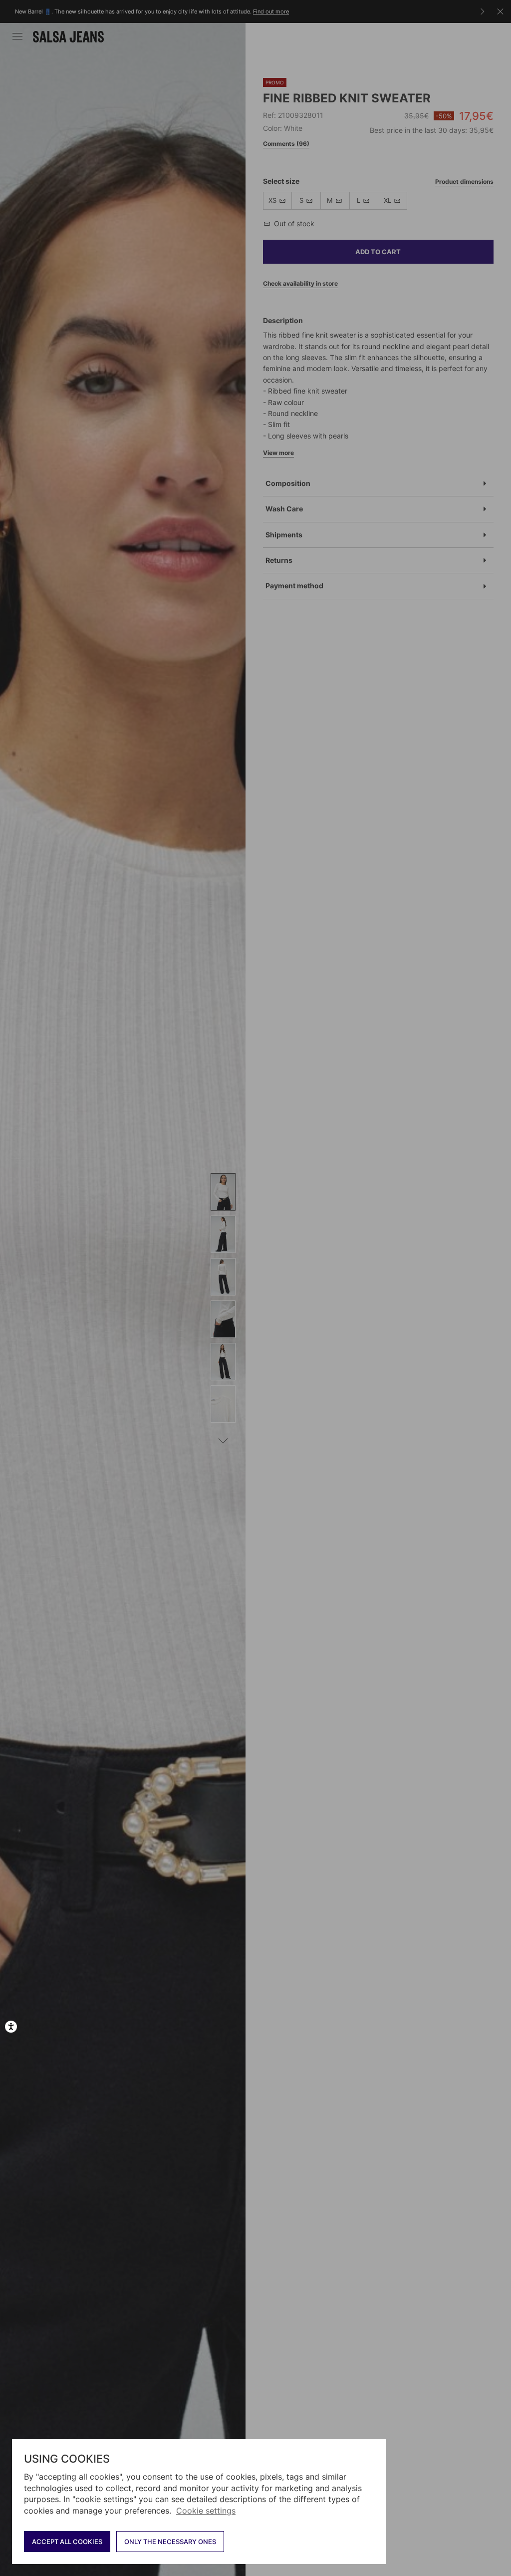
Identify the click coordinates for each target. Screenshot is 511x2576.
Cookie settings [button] (206, 2511)
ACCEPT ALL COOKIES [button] (67, 2542)
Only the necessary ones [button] (170, 2542)
